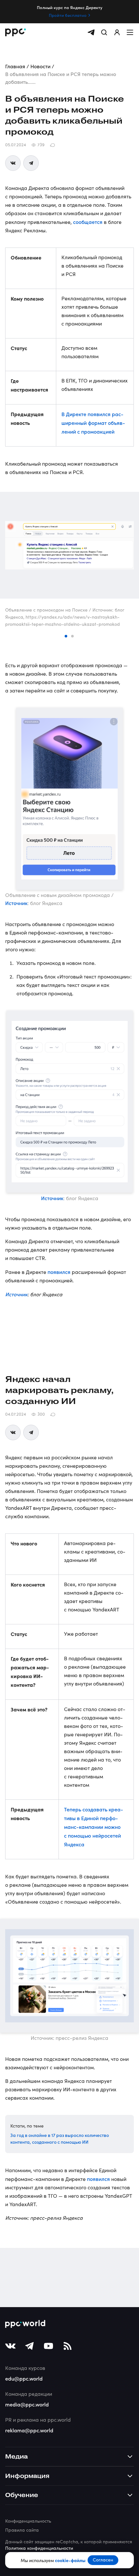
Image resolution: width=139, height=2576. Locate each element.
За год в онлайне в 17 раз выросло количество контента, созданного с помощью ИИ (60, 2138)
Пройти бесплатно (68, 15)
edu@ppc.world (24, 2378)
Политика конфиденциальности (39, 2548)
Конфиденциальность (28, 2521)
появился (59, 1272)
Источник (16, 903)
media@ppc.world (27, 2404)
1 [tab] (66, 636)
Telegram (31, 163)
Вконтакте (13, 163)
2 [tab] (73, 636)
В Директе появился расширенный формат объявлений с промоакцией (93, 423)
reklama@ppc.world (29, 2430)
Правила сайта (22, 2530)
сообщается (88, 222)
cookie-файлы (70, 2560)
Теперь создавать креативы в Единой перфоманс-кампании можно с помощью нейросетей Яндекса (94, 1827)
